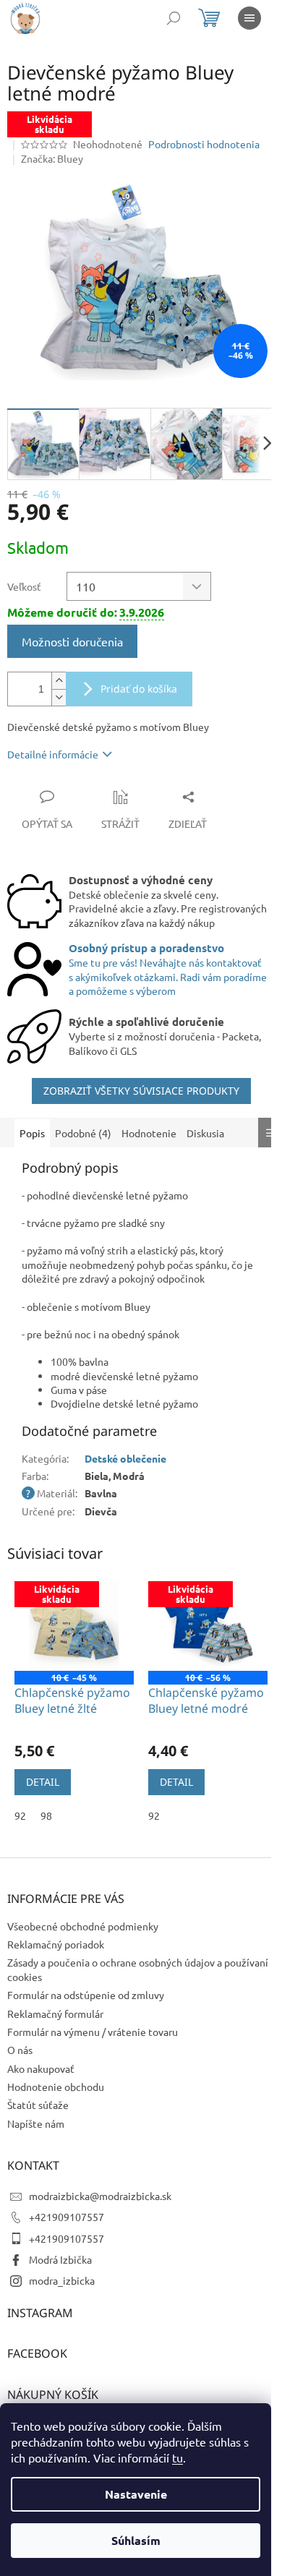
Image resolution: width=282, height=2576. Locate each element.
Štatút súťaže (38, 2105)
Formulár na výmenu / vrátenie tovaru (93, 2032)
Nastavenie (136, 2494)
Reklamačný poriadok (56, 1944)
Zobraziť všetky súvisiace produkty (141, 1091)
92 (20, 1815)
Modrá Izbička (60, 2259)
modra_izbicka (62, 2280)
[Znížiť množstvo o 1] (59, 697)
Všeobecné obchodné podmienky (83, 1926)
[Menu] (249, 18)
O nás (20, 2050)
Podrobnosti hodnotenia (204, 144)
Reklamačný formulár (55, 2014)
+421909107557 (67, 2217)
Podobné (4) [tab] (83, 1133)
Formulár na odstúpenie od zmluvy (86, 1995)
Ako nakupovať (41, 2068)
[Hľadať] (174, 18)
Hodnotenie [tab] (149, 1133)
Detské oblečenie (125, 1458)
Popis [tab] (32, 1133)
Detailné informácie (53, 754)
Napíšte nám (36, 2123)
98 (46, 1815)
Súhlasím (136, 2540)
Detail (43, 1782)
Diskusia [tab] (205, 1133)
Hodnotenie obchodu (56, 2087)
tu (178, 2457)
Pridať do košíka (139, 689)
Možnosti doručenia (72, 641)
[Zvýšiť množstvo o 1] (59, 681)
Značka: (52, 158)
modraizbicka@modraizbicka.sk (100, 2196)
